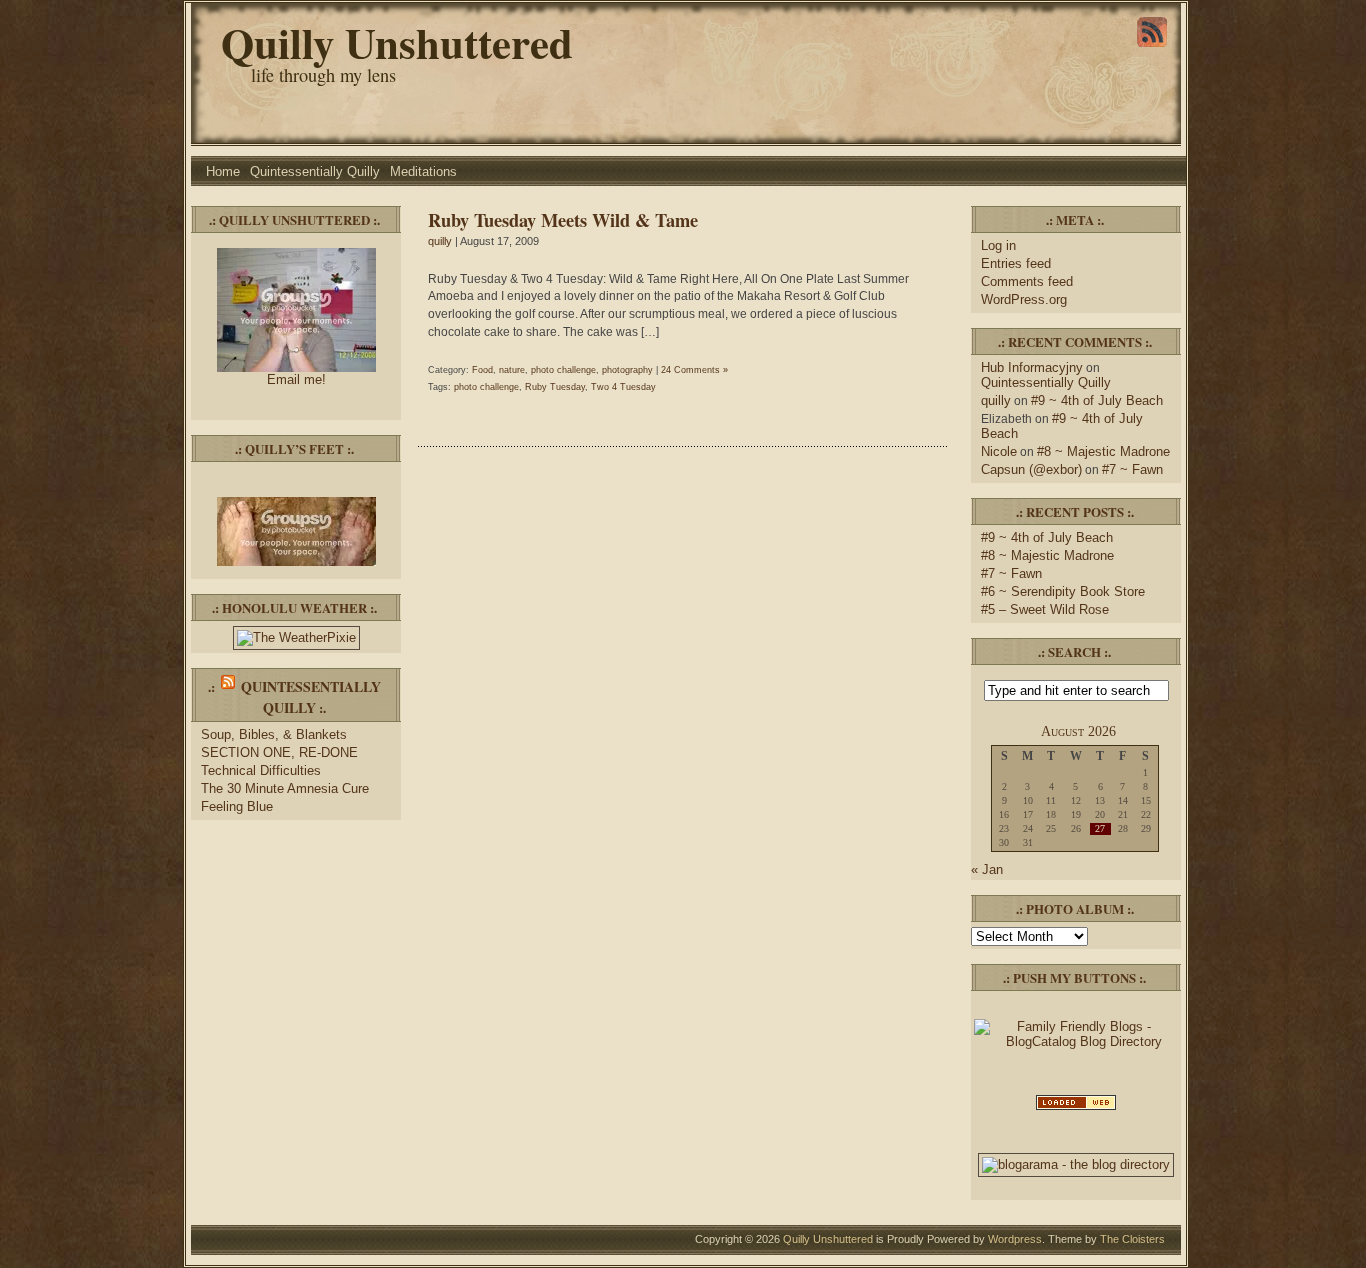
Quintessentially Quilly (315, 171)
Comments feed (1027, 281)
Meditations (423, 171)
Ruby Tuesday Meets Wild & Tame (563, 219)
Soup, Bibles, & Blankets (274, 734)
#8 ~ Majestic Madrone (1103, 451)
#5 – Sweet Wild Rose (1045, 609)
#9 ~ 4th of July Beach (1097, 400)
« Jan (987, 869)
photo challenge (563, 370)
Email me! (296, 379)
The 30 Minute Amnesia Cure (285, 788)
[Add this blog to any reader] (1152, 47)
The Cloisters (1132, 1239)
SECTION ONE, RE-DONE (279, 752)
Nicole (999, 451)
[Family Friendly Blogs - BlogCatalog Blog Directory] (1076, 1041)
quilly (440, 241)
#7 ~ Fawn (1132, 469)
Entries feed (1016, 263)
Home (223, 171)
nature (512, 370)
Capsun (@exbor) (1031, 469)
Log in (998, 245)
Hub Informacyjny (1032, 367)
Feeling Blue (237, 806)
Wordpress (1015, 1239)
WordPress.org (1024, 299)
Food (482, 370)
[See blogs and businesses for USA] (1076, 1108)
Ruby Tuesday (555, 387)
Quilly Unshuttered (397, 42)
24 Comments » (694, 370)
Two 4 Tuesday (623, 387)
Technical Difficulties (261, 770)
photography (627, 370)
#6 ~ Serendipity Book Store (1063, 591)
